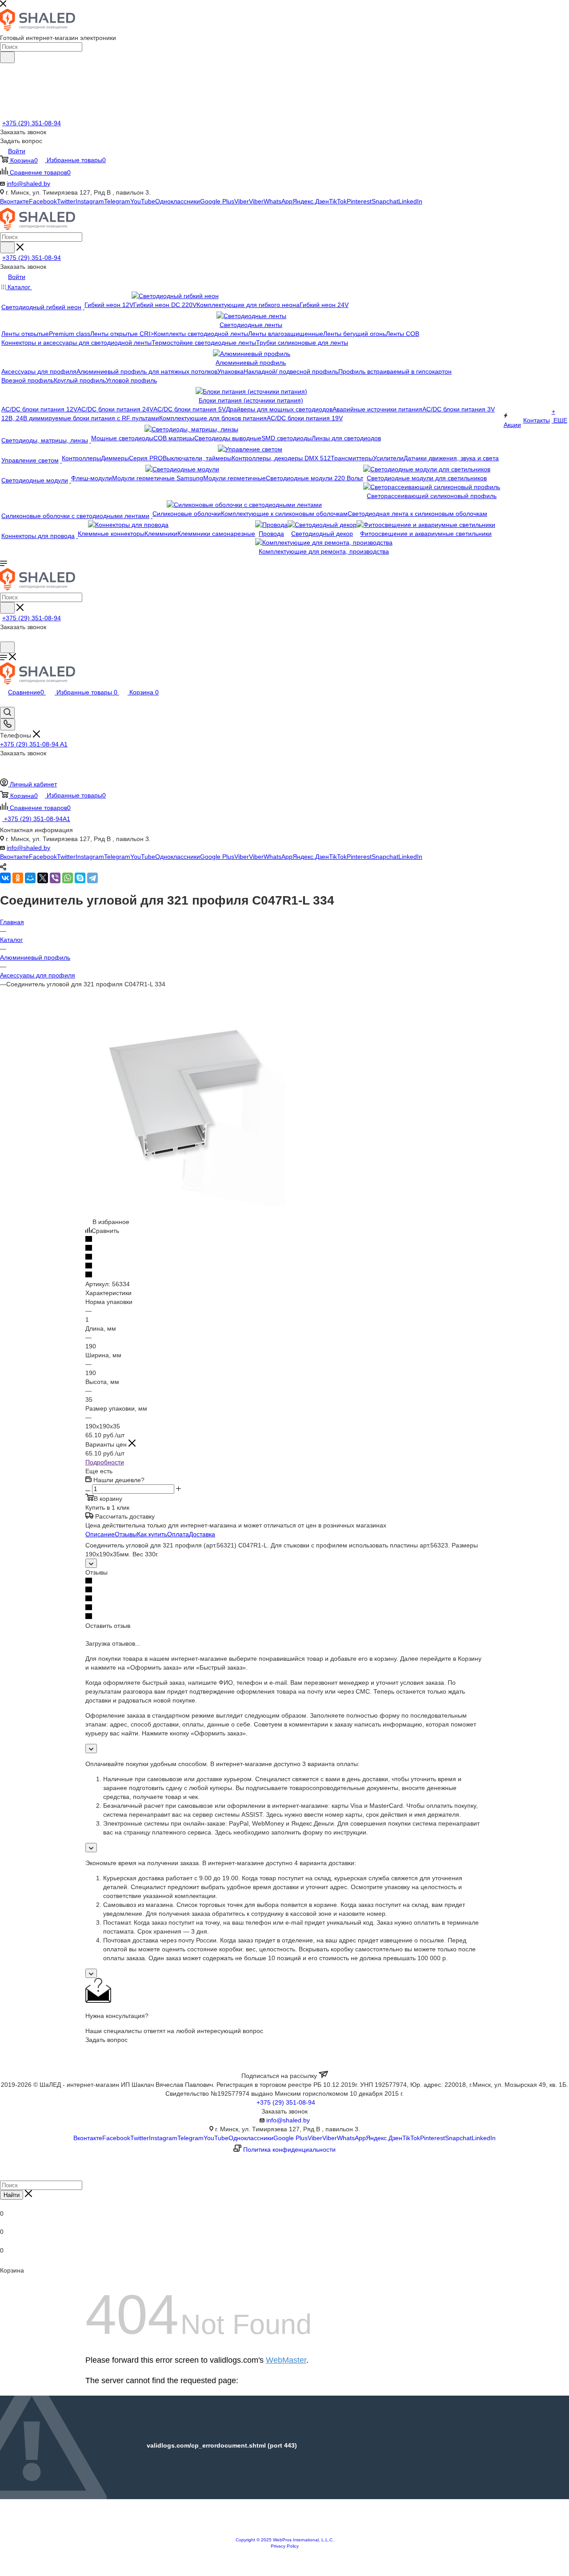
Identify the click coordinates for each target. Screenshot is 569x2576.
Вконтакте (14, 201)
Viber (242, 201)
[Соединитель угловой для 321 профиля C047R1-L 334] (185, 1204)
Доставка (202, 1534)
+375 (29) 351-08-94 (32, 123)
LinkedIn (410, 201)
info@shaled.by (28, 183)
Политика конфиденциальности (289, 2149)
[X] (43, 878)
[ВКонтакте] (5, 878)
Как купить (152, 1534)
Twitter (66, 201)
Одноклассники (178, 201)
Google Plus (217, 201)
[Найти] (7, 57)
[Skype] (80, 878)
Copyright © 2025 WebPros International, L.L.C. (285, 2540)
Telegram (117, 201)
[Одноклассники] (18, 878)
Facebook (43, 201)
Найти (12, 2195)
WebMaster (286, 2360)
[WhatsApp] (68, 878)
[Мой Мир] (30, 878)
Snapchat (385, 201)
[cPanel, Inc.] (284, 2532)
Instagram (90, 201)
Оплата (178, 1534)
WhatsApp (278, 201)
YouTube (143, 201)
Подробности (105, 1462)
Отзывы (126, 1534)
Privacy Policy (285, 2546)
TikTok (338, 201)
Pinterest (359, 201)
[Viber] (55, 878)
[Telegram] (92, 878)
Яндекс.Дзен (311, 201)
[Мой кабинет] (4, 637)
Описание (100, 1534)
